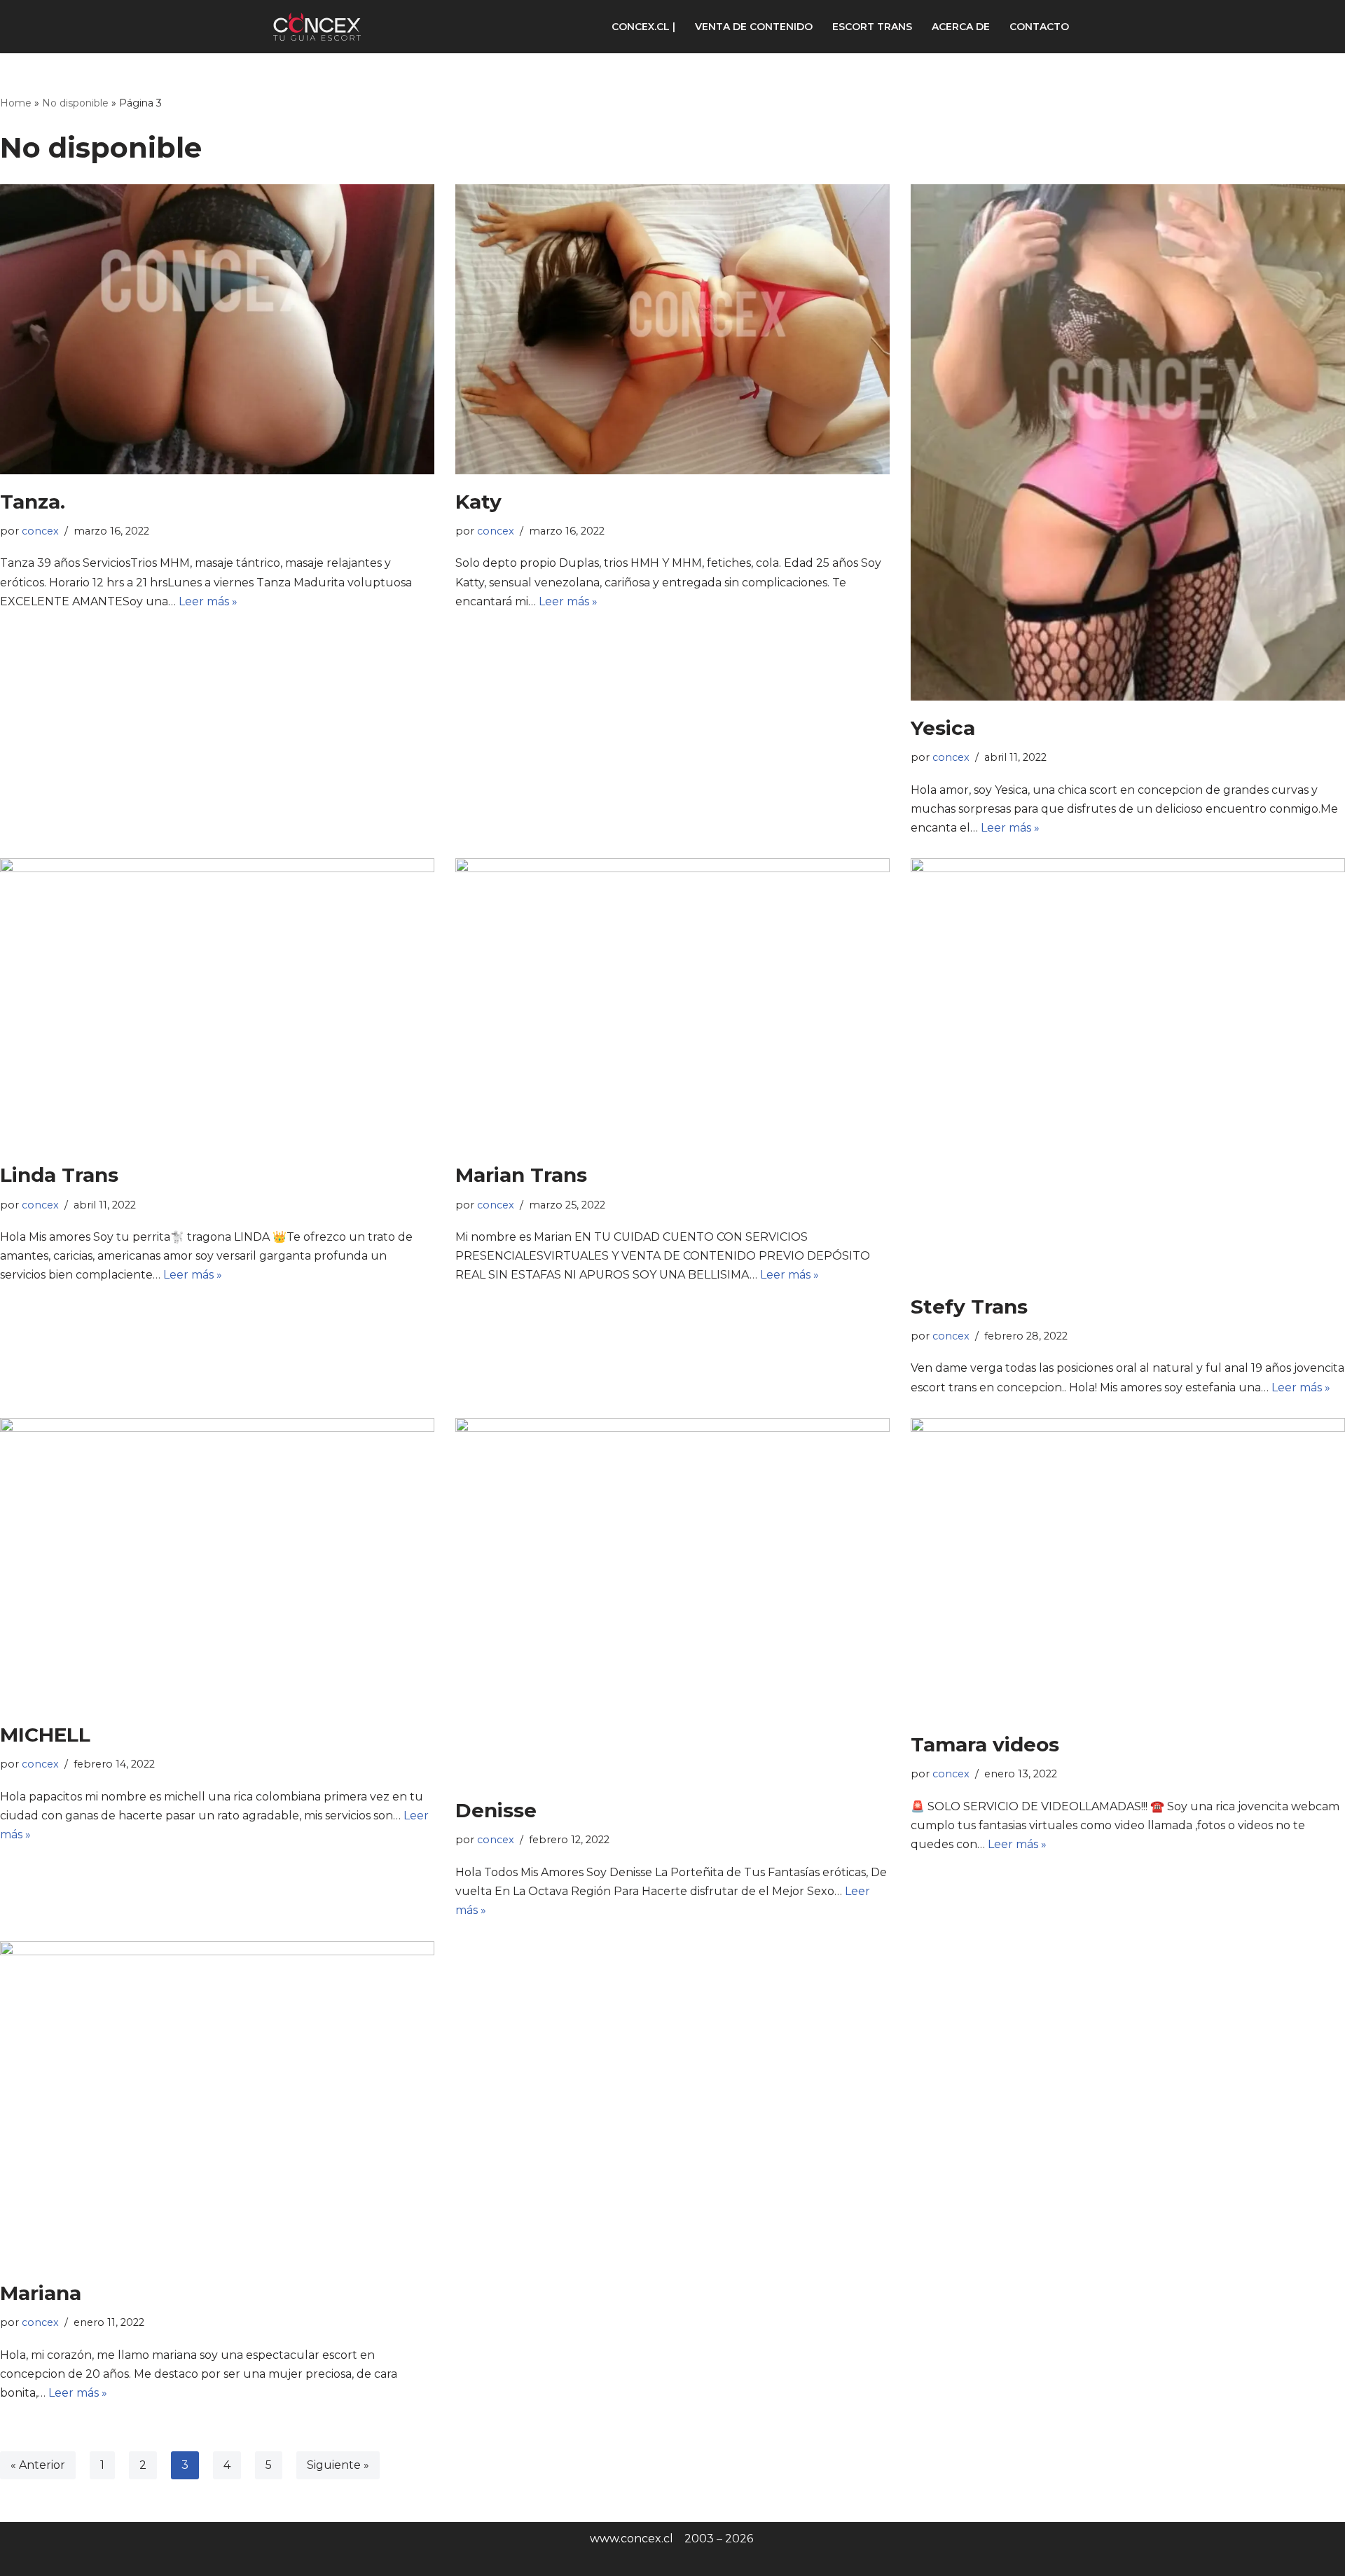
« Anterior (38, 2465)
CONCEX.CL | (643, 27)
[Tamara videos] (1128, 1568)
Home (16, 103)
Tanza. (33, 502)
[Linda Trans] (217, 1003)
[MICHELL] (217, 1563)
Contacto (1039, 27)
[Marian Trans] (672, 1003)
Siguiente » (338, 2465)
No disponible (75, 103)
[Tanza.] (217, 329)
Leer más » (208, 601)
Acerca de (961, 27)
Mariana (41, 2293)
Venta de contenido (754, 27)
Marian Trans (521, 1175)
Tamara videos (985, 1744)
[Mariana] (217, 2104)
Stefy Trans (969, 1307)
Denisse (496, 1810)
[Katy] (672, 329)
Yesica (943, 728)
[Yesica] (1128, 442)
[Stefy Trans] (1128, 1069)
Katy (478, 502)
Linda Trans (59, 1175)
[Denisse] (672, 1601)
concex (40, 531)
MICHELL (45, 1735)
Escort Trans (872, 27)
